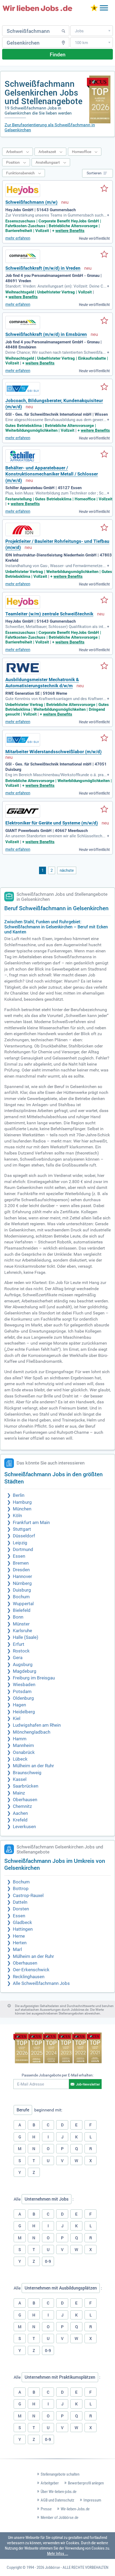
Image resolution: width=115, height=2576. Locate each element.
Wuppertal (23, 1604)
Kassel (20, 1779)
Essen (19, 1556)
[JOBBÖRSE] (37, 8)
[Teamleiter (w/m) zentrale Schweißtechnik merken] (104, 600)
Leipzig (20, 1543)
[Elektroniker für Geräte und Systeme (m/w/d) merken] (104, 810)
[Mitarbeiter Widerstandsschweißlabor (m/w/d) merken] (104, 738)
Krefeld (20, 1820)
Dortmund (23, 1550)
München (22, 1509)
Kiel (17, 1719)
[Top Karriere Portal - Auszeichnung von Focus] (57, 2049)
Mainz (19, 1793)
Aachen (20, 1813)
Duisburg (22, 1590)
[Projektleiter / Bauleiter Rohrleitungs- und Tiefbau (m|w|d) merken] (104, 528)
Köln (17, 1516)
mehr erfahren (18, 238)
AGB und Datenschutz (57, 2500)
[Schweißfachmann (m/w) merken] (104, 189)
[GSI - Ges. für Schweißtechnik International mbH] (23, 389)
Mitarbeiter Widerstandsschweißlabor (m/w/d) (53, 752)
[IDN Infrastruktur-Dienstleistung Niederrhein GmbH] (23, 529)
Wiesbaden (24, 1685)
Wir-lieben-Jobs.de (75, 2509)
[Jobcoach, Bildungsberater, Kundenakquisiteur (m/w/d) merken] (104, 387)
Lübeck (20, 1759)
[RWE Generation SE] (23, 668)
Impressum (92, 2500)
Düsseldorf (24, 1536)
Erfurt (19, 1644)
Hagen (19, 1705)
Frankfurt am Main (31, 1523)
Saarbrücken (26, 1786)
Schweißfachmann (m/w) (31, 202)
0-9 (48, 2261)
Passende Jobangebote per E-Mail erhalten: (57, 2075)
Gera (18, 1658)
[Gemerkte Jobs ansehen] (94, 8)
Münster (21, 1624)
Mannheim (23, 1746)
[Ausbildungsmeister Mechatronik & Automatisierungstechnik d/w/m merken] (104, 666)
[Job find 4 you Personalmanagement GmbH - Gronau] (23, 256)
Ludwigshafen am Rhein (37, 1725)
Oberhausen (25, 1800)
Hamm (20, 1739)
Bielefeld (22, 1610)
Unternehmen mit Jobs (47, 2199)
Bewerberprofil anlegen (86, 2483)
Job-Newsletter (88, 2084)
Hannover (22, 1576)
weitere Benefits (70, 231)
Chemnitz (22, 1806)
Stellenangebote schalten (60, 2474)
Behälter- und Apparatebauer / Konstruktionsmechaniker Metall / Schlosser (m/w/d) (52, 474)
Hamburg (22, 1502)
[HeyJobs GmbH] (23, 190)
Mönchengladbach (32, 1732)
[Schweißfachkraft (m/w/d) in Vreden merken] (104, 255)
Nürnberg (22, 1583)
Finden (58, 54)
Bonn (18, 1617)
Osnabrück (24, 1752)
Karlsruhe (22, 1631)
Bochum (21, 1597)
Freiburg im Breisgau (34, 1678)
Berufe (23, 2110)
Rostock (21, 1651)
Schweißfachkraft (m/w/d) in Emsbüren (46, 334)
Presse (46, 2509)
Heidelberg (24, 1712)
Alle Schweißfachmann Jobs (41, 1983)
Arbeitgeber (50, 2483)
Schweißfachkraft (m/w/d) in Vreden (43, 268)
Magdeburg (25, 1671)
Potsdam (22, 1692)
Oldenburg (23, 1698)
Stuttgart (22, 1529)
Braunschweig (27, 1773)
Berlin (19, 1495)
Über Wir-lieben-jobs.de (59, 2492)
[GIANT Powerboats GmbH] (23, 811)
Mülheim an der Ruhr (33, 1766)
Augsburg (23, 1665)
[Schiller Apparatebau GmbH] (23, 456)
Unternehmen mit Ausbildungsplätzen (61, 2288)
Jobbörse (52, 2567)
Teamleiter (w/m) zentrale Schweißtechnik (49, 614)
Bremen (21, 1563)
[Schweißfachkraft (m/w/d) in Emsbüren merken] (104, 321)
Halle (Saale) (26, 1637)
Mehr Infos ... (58, 2554)
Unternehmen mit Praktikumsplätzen (60, 2377)
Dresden (21, 1570)
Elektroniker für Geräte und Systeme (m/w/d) (52, 823)
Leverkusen (24, 1827)
